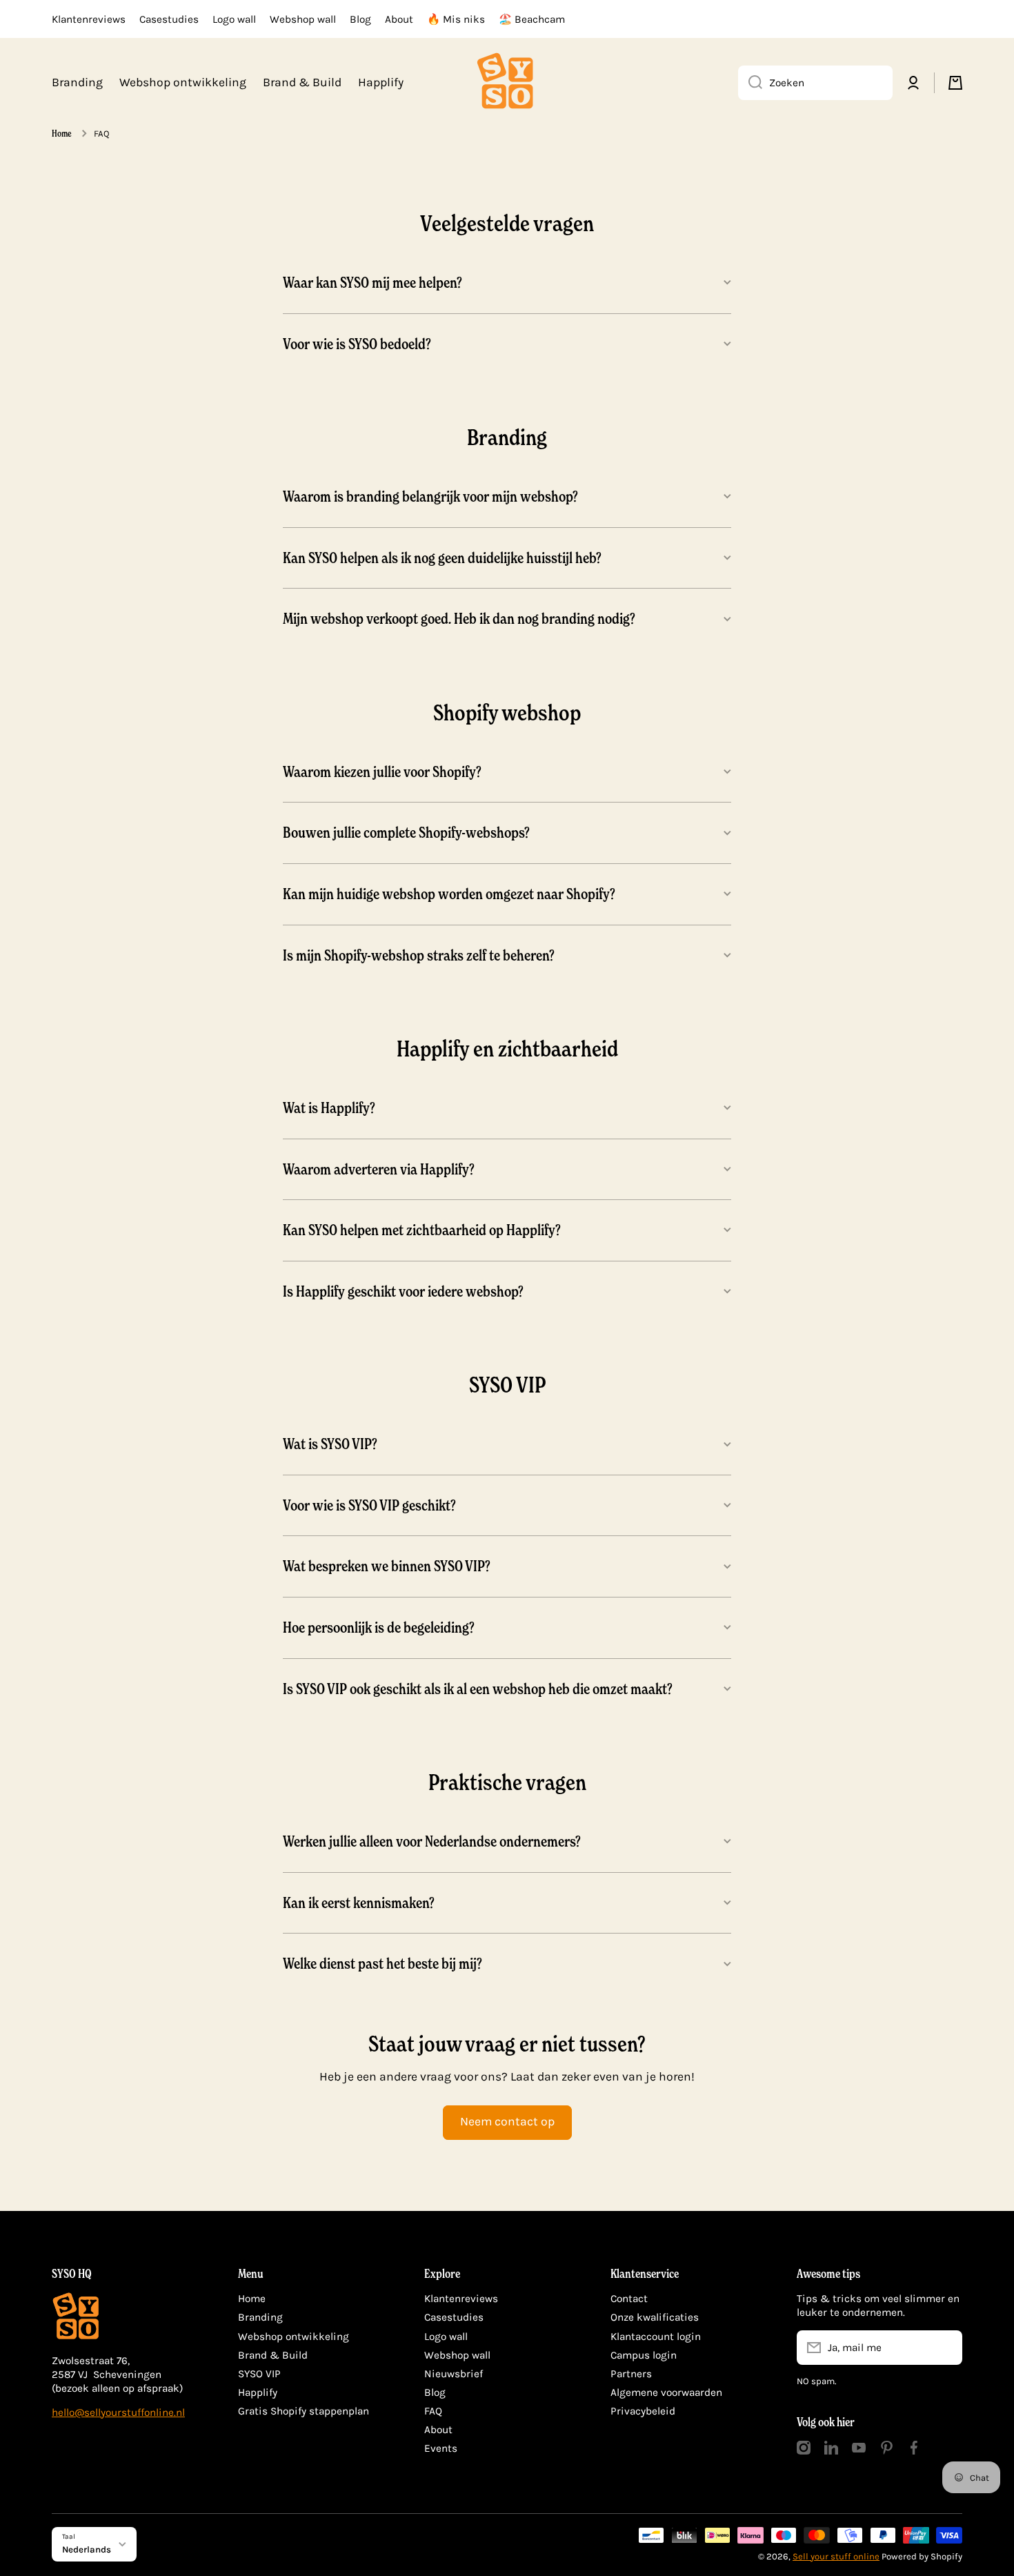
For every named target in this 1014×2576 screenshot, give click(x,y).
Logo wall (446, 2337)
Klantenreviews (461, 2299)
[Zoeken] (750, 83)
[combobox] (815, 83)
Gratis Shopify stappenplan (304, 2411)
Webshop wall (457, 2355)
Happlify (258, 2392)
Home (62, 133)
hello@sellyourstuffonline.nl (118, 2412)
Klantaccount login (656, 2337)
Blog (435, 2392)
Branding (260, 2317)
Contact (629, 2299)
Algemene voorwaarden (666, 2392)
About (438, 2430)
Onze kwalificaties (655, 2317)
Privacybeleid (643, 2411)
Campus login (644, 2355)
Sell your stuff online (836, 2556)
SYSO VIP (259, 2374)
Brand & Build (273, 2355)
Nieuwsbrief (454, 2374)
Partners (631, 2374)
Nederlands (87, 2549)
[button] (955, 83)
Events (441, 2448)
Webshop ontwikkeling (294, 2337)
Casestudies (454, 2317)
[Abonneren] (945, 2348)
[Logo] (507, 83)
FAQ (433, 2411)
